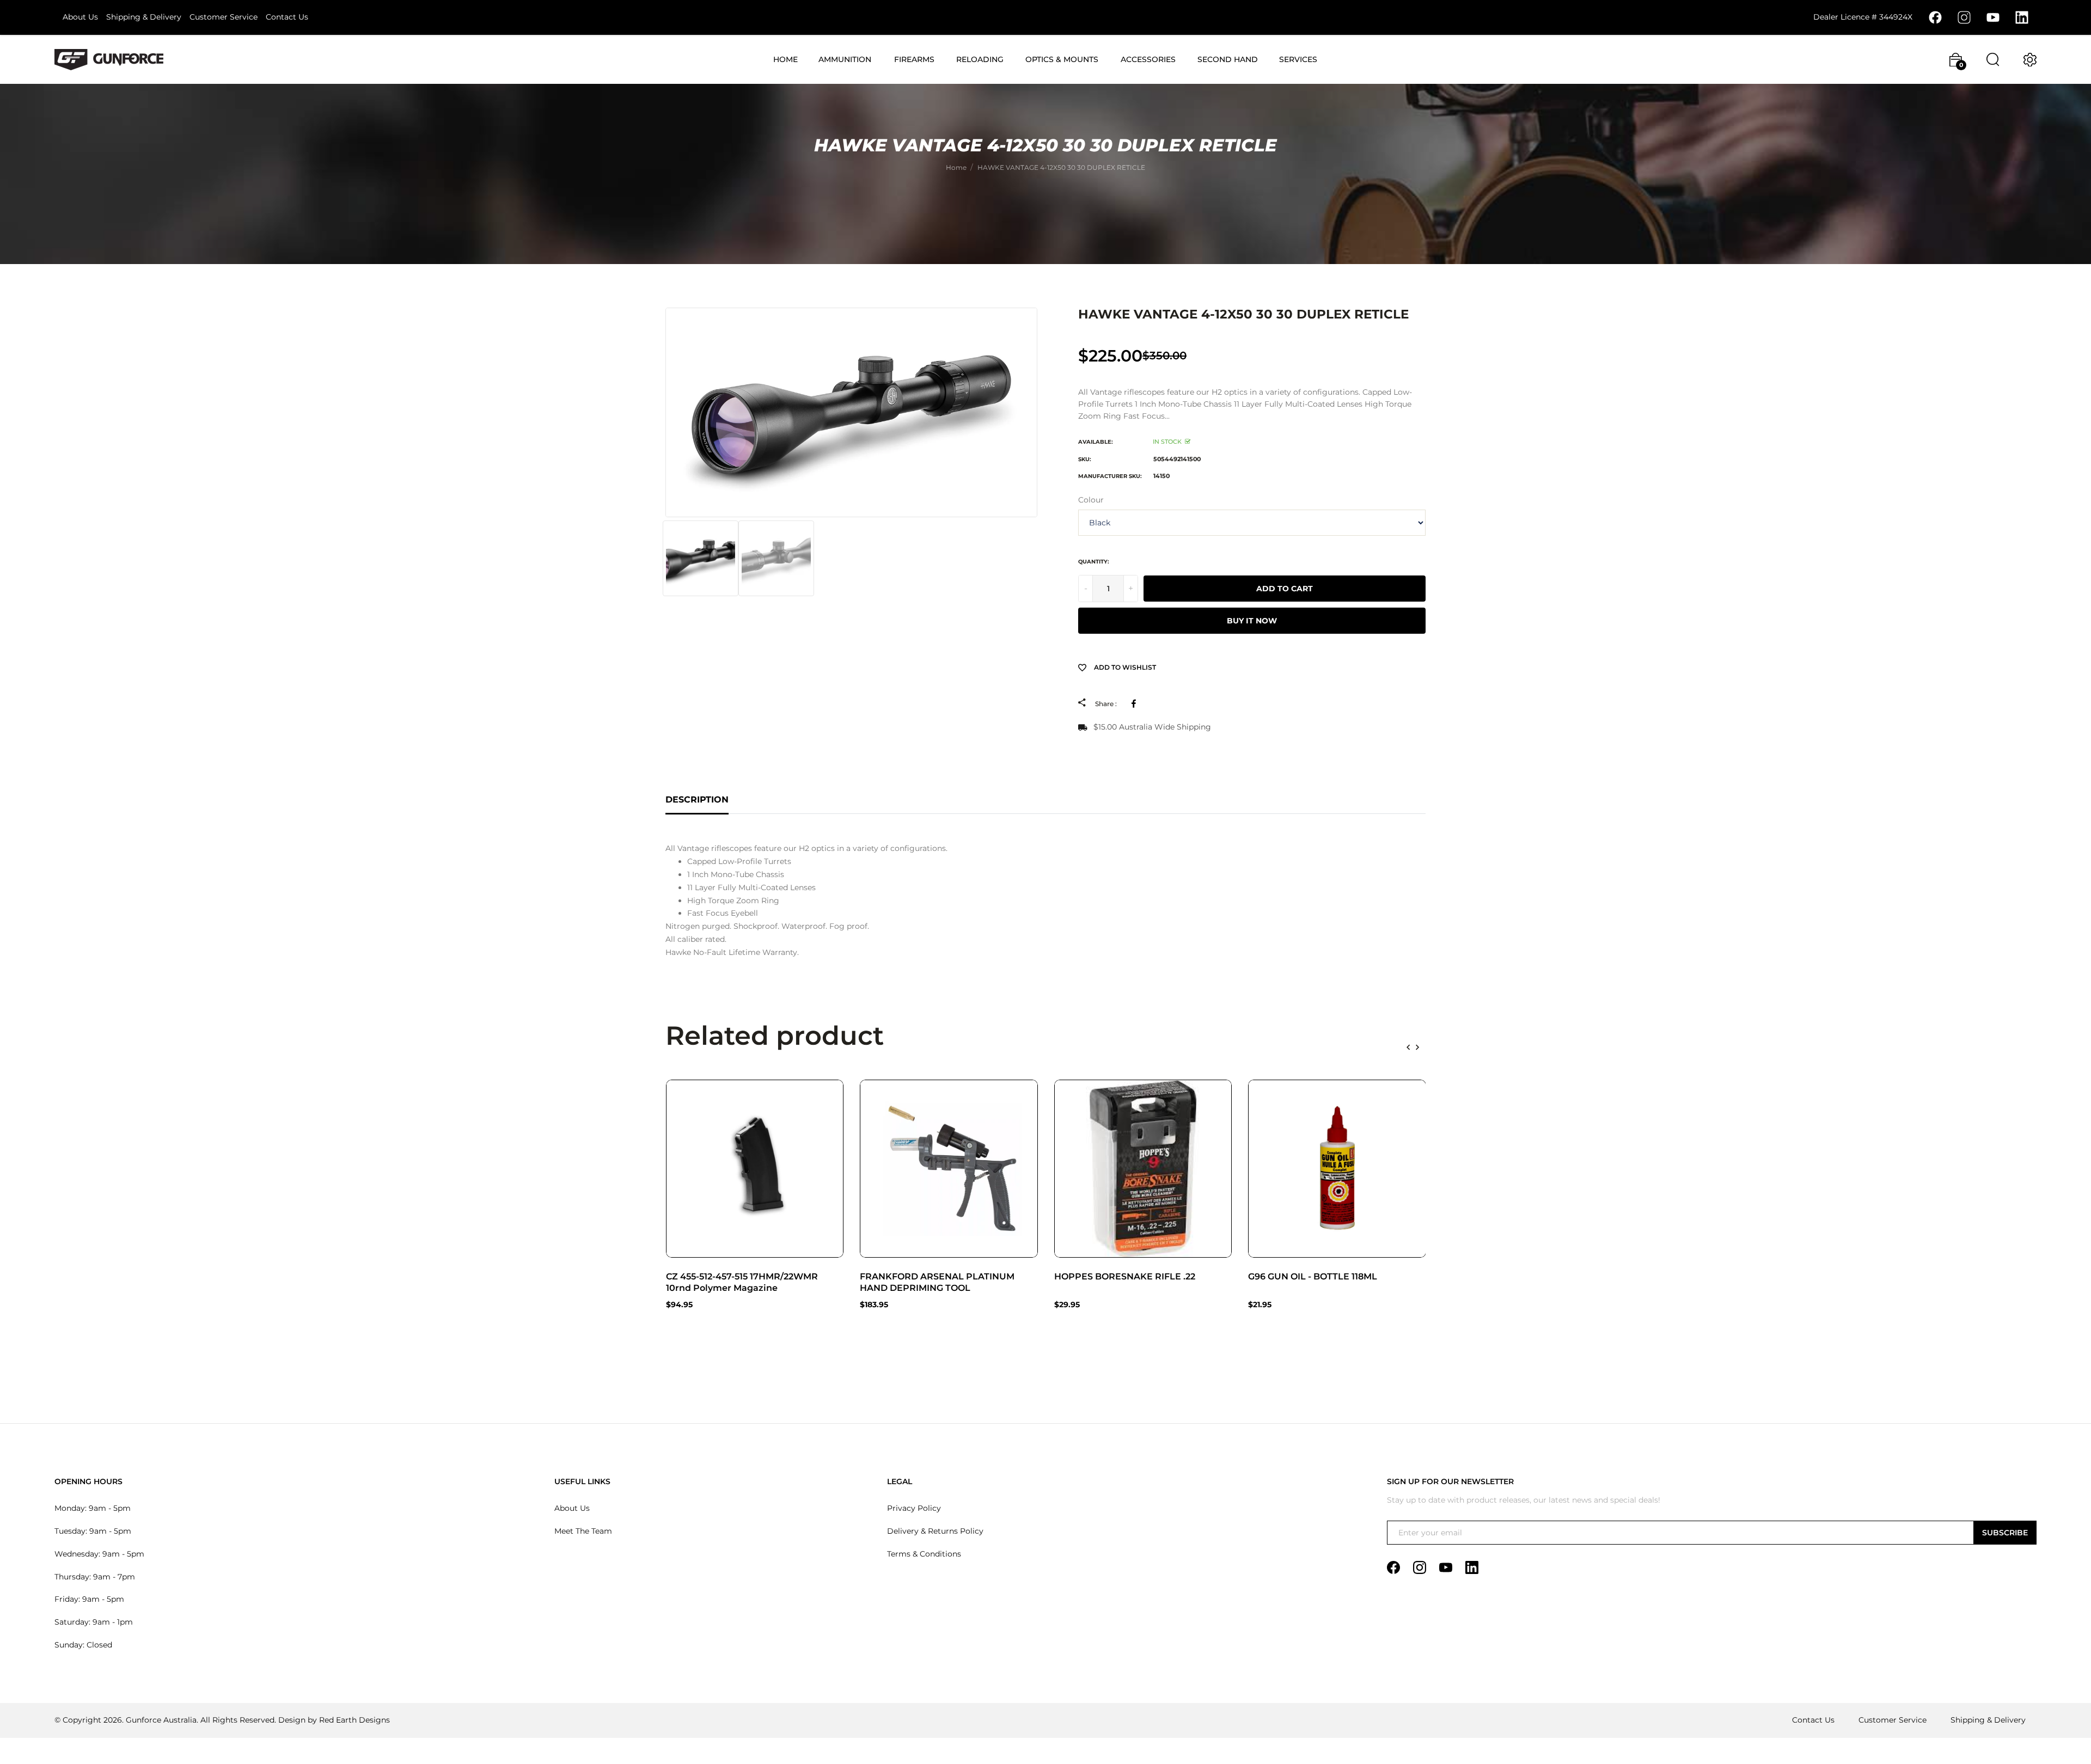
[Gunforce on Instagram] (1964, 17)
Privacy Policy (914, 1508)
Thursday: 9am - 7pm (95, 1577)
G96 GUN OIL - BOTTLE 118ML (1313, 1276)
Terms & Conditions (924, 1554)
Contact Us (287, 17)
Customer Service (224, 17)
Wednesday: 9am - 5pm (99, 1554)
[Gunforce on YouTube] (1993, 17)
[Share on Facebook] (1136, 703)
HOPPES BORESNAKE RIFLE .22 (1125, 1276)
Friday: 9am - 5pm (89, 1599)
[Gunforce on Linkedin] (2022, 17)
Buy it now (1252, 621)
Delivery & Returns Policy (935, 1531)
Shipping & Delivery (144, 17)
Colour (1091, 500)
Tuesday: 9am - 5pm (93, 1531)
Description (697, 800)
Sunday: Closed (83, 1645)
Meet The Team (583, 1531)
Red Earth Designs (354, 1720)
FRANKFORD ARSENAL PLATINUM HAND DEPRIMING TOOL (937, 1282)
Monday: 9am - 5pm (93, 1508)
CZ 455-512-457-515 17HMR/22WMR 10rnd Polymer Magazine (742, 1282)
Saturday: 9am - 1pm (94, 1622)
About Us (80, 17)
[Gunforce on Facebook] (1935, 17)
